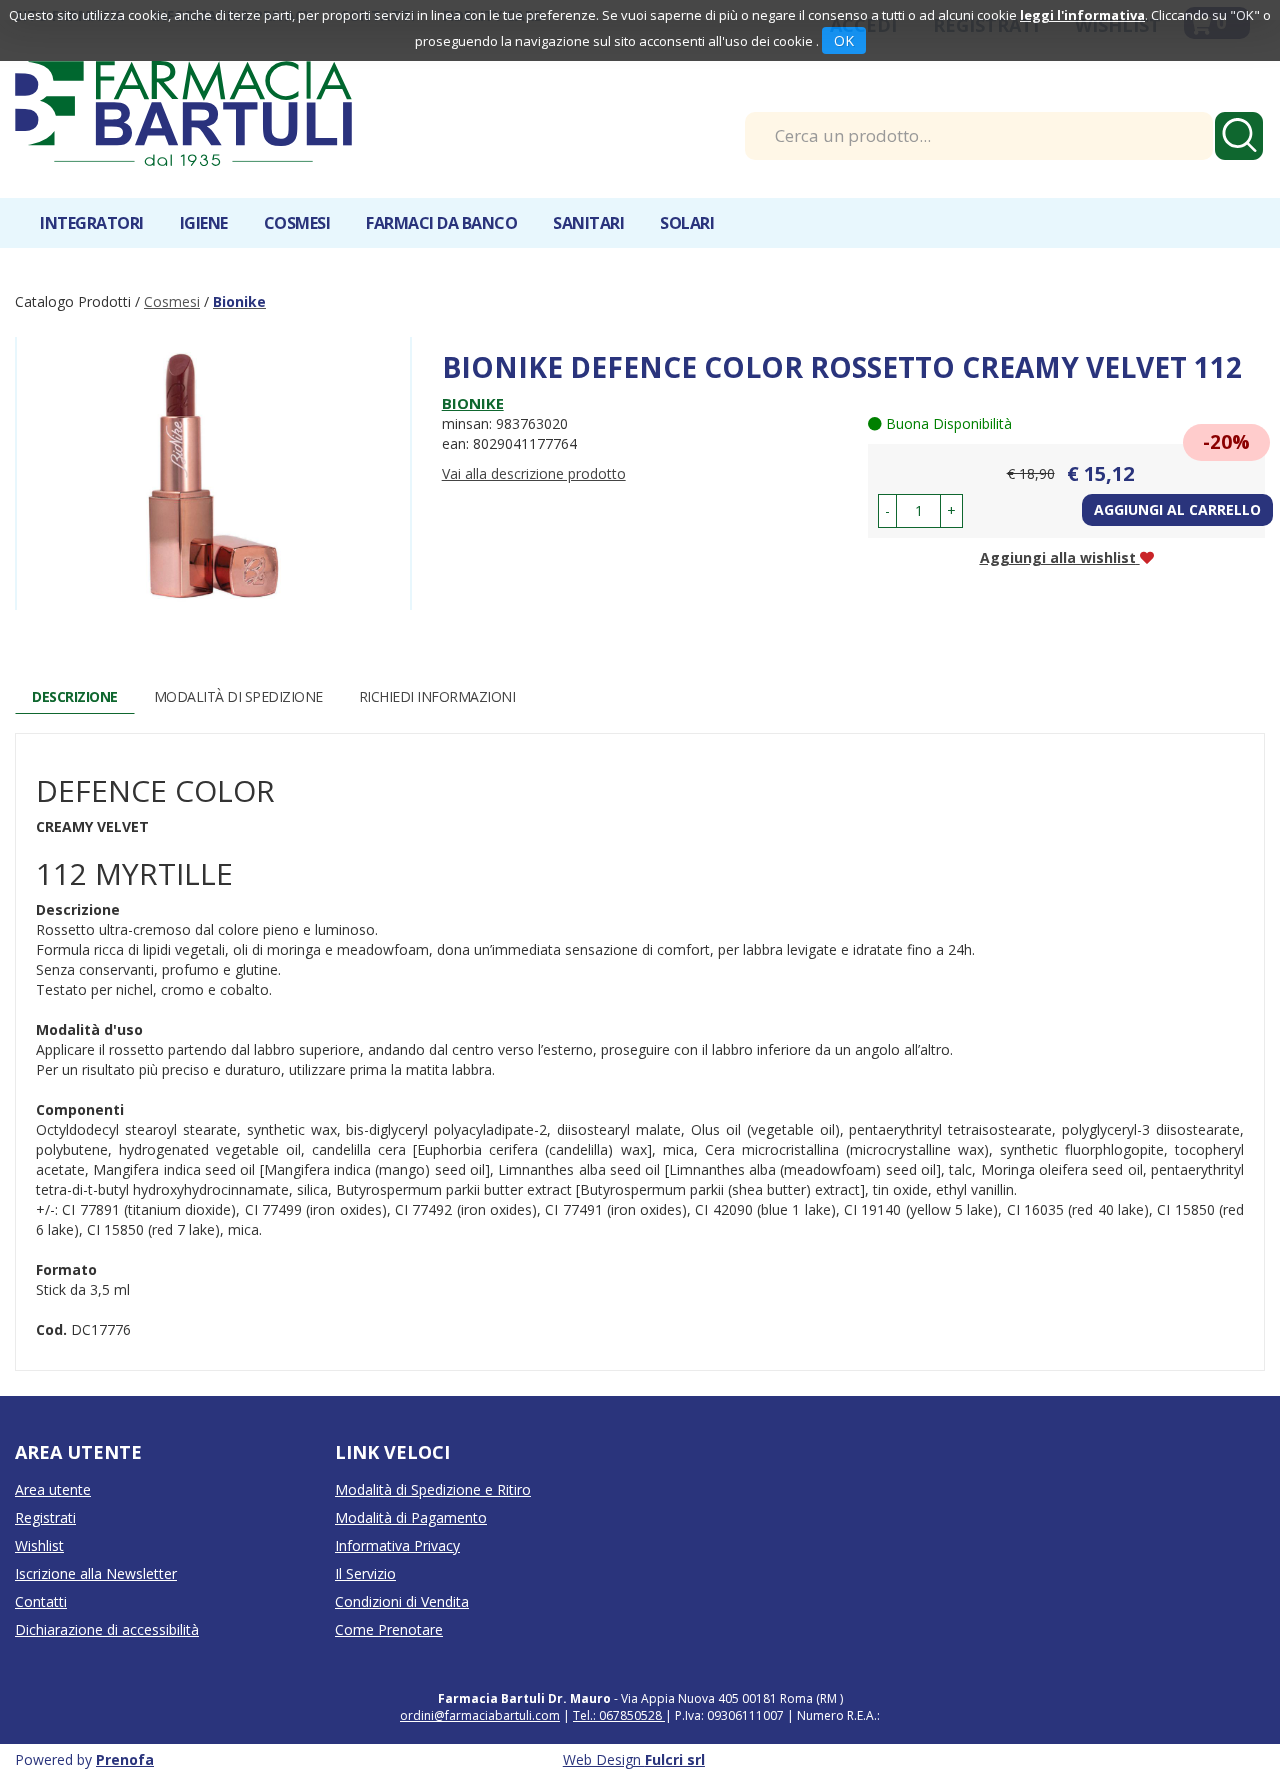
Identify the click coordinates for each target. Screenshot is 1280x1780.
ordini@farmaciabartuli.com (480, 1715)
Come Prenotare (389, 1629)
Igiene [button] (204, 223)
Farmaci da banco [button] (441, 223)
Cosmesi (172, 301)
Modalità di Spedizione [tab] (238, 696)
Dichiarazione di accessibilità (107, 1629)
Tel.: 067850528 (619, 1715)
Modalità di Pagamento (411, 1517)
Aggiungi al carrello (1177, 509)
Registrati (45, 1517)
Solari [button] (687, 223)
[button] (887, 511)
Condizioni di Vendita (402, 1601)
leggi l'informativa (1082, 15)
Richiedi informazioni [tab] (437, 696)
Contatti (41, 1601)
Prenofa (125, 1759)
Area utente (53, 1489)
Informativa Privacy (397, 1545)
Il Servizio (365, 1573)
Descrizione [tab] (75, 696)
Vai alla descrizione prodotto (534, 473)
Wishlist (39, 1545)
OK (844, 40)
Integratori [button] (92, 223)
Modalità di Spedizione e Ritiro (433, 1489)
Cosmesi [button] (297, 223)
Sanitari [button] (588, 223)
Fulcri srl (675, 1759)
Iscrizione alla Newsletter (96, 1573)
